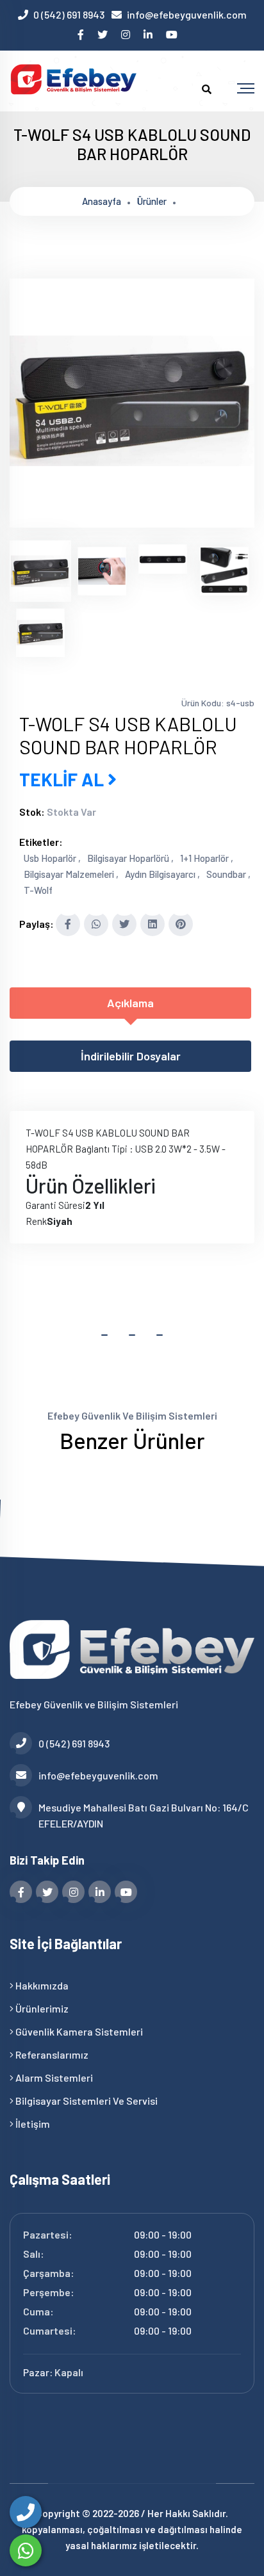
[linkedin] (149, 34)
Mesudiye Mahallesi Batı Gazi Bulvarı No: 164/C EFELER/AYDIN (144, 1815)
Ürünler (152, 201)
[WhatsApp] (26, 2550)
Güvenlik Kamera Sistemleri (78, 2031)
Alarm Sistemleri (53, 2078)
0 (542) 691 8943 (69, 14)
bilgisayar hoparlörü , (130, 858)
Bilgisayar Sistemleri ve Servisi (86, 2101)
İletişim (32, 2124)
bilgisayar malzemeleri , (71, 874)
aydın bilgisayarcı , (162, 874)
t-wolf (38, 890)
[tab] (40, 571)
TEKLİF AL (63, 779)
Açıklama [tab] (130, 1003)
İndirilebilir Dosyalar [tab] (131, 1056)
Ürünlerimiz (41, 2008)
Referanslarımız (51, 2054)
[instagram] (127, 34)
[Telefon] (26, 2512)
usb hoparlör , (52, 858)
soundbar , (228, 874)
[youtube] (173, 34)
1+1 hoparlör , (207, 858)
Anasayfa (102, 201)
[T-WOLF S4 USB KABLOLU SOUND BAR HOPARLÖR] (132, 519)
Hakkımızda (41, 1985)
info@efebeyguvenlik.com (187, 14)
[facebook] (82, 34)
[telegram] (103, 34)
